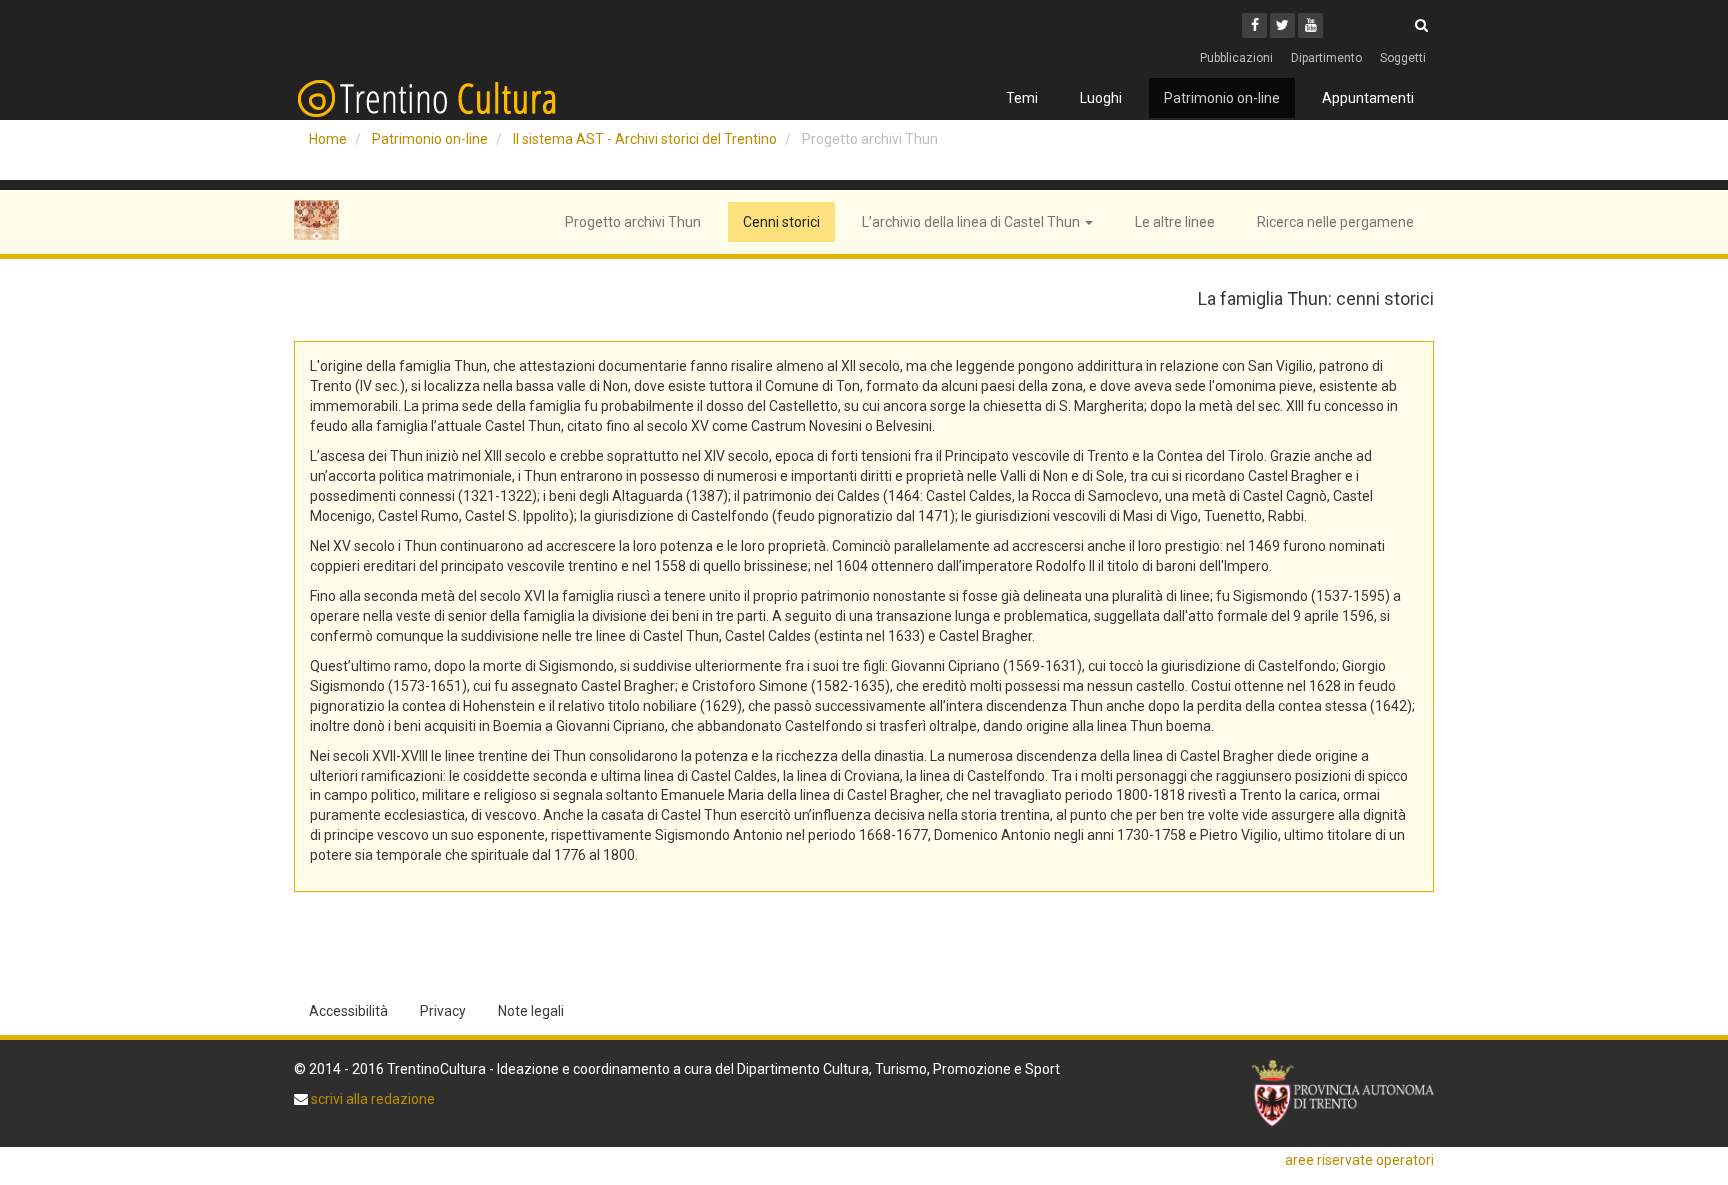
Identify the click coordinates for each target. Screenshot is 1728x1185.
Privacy (443, 1011)
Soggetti (1403, 58)
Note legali (531, 1011)
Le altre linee (1175, 222)
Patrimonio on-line (1222, 98)
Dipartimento (1326, 58)
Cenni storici (781, 222)
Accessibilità (348, 1011)
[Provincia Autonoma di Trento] (1343, 1093)
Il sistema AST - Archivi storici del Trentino (645, 139)
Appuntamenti (1368, 98)
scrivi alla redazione (371, 1099)
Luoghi (1101, 98)
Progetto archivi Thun (633, 222)
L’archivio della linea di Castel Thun (972, 222)
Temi (1022, 98)
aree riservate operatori (1359, 1160)
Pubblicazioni (1236, 58)
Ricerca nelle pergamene (1335, 222)
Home (328, 139)
